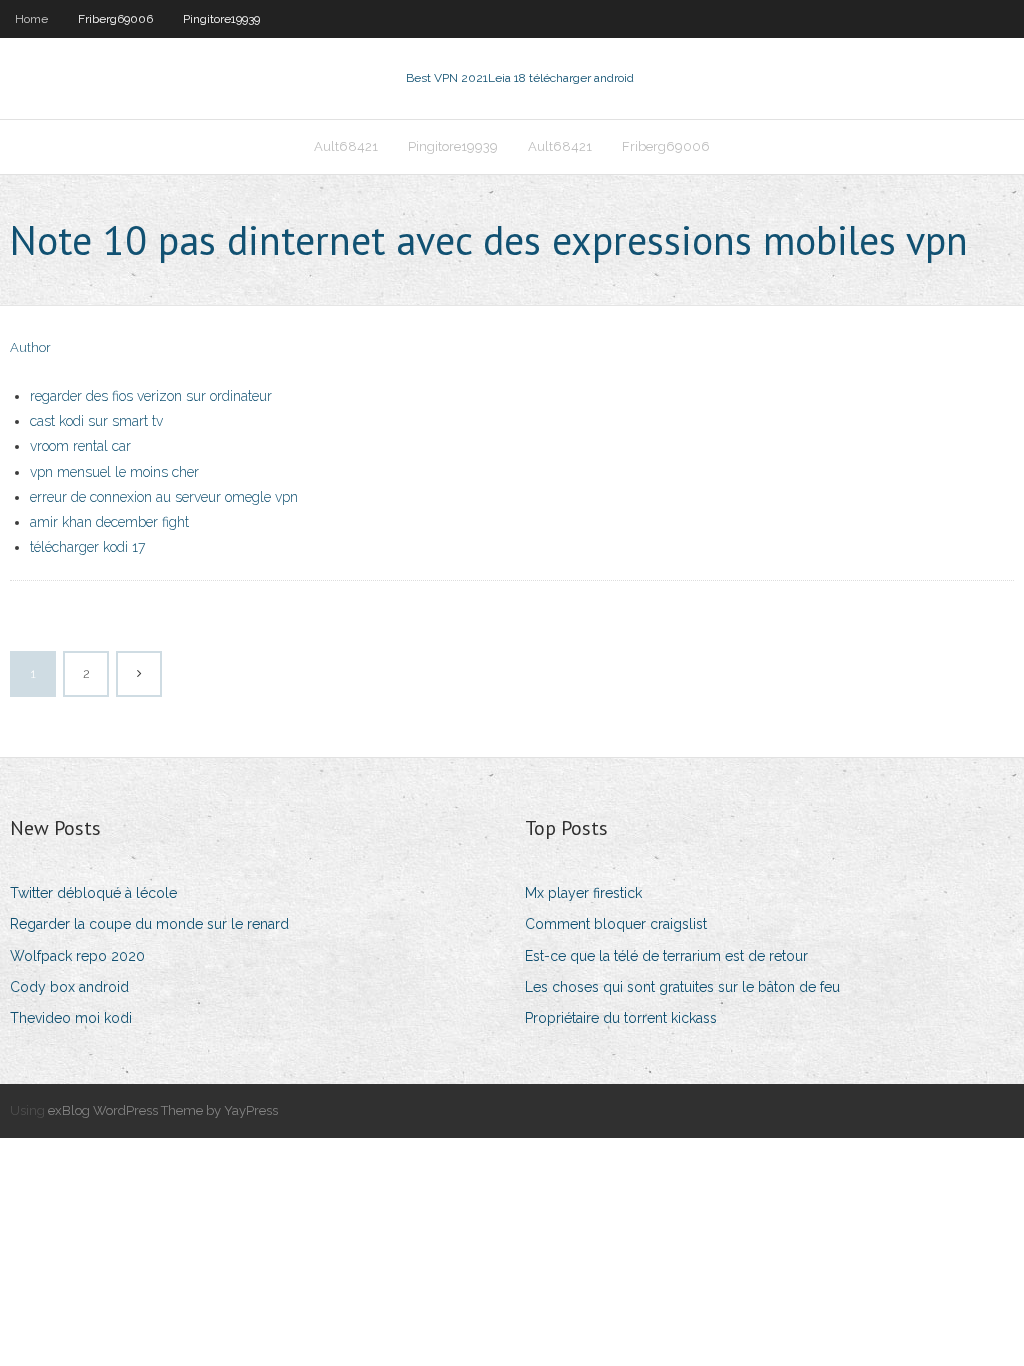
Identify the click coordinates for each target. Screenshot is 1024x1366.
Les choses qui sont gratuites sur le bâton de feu (682, 987)
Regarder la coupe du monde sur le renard (149, 924)
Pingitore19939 (221, 19)
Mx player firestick (583, 893)
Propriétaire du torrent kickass (621, 1018)
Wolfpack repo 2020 (77, 956)
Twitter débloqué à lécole (93, 893)
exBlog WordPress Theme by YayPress (163, 1110)
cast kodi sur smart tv (96, 421)
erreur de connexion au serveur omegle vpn (164, 497)
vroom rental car (80, 446)
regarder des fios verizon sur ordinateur (151, 396)
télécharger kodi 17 (87, 547)
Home (31, 19)
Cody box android (69, 987)
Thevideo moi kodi (71, 1018)
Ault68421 (346, 146)
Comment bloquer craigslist (616, 924)
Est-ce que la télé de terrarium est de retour (666, 956)
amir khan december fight (109, 522)
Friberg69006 (115, 19)
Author (30, 347)
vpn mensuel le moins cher (114, 472)
